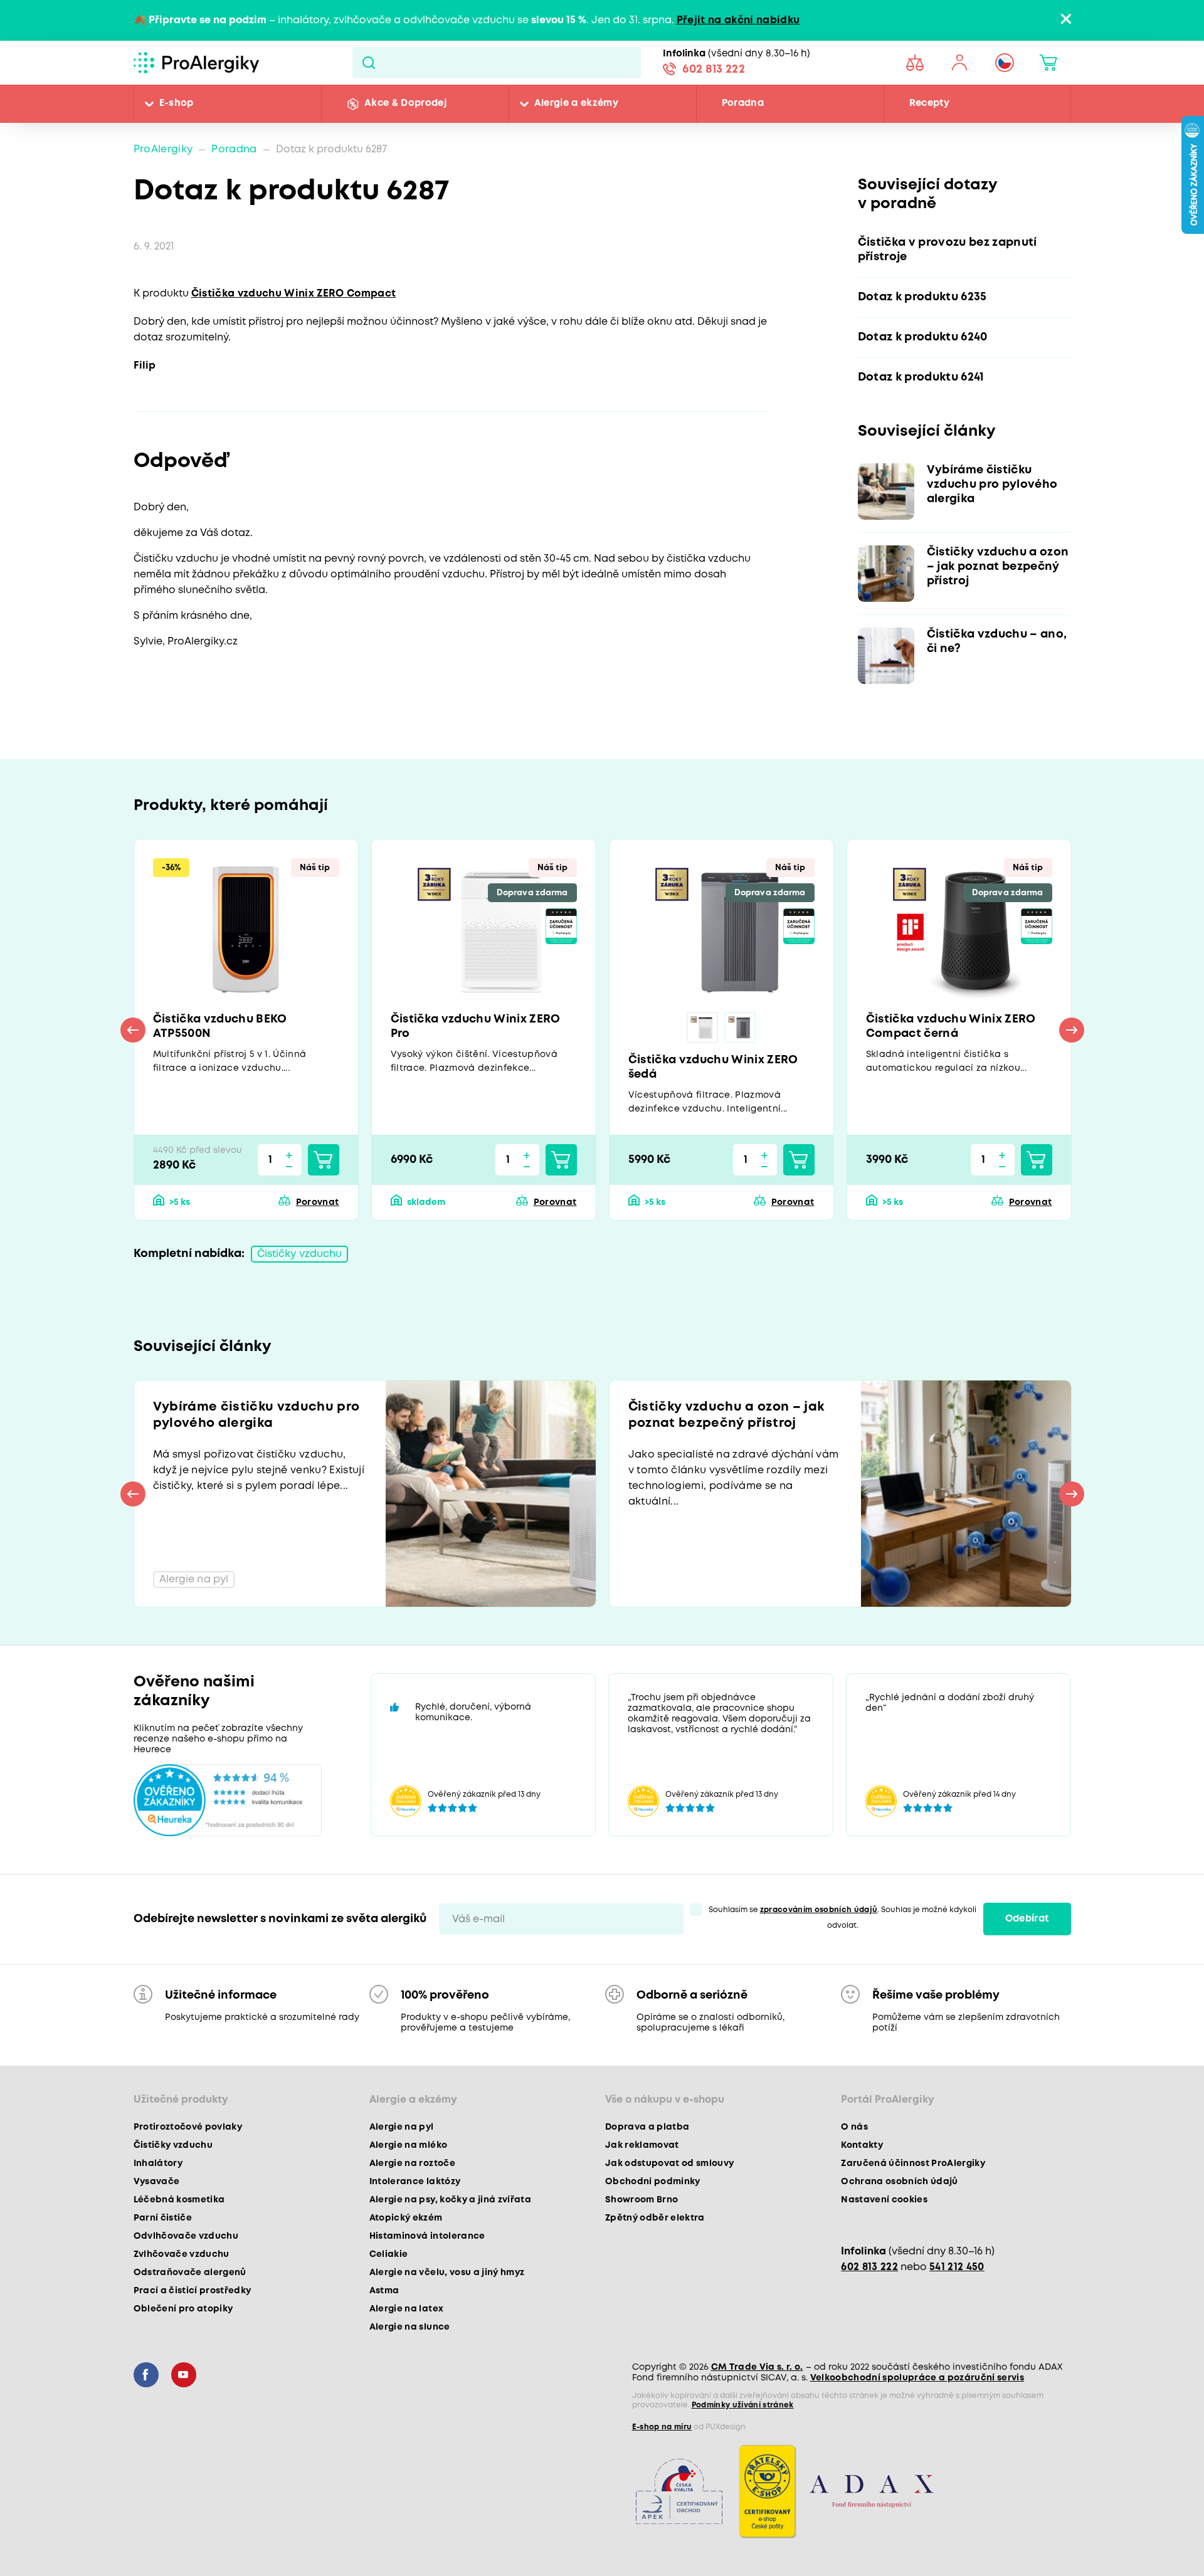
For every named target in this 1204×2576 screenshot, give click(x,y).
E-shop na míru (662, 2427)
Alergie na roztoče (412, 2163)
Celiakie (389, 2254)
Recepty (929, 103)
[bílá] (702, 1028)
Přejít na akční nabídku (738, 20)
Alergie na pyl (402, 2127)
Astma (384, 2291)
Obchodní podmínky (653, 2182)
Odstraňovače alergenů (190, 2273)
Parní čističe (163, 2218)
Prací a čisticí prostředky (193, 2291)
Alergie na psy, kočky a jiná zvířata (450, 2200)
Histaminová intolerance (427, 2236)
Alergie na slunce (410, 2327)
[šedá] (740, 1028)
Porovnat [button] (317, 1202)
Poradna (743, 103)
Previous (133, 1030)
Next (1072, 1030)
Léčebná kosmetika (179, 2200)
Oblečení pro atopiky (183, 2309)
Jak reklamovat (642, 2145)
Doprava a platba (647, 2127)
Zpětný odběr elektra (655, 2218)
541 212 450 (957, 2267)
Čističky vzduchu (300, 1254)
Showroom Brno (642, 2200)
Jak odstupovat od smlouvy (670, 2163)
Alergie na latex (406, 2309)
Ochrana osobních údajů (899, 2182)
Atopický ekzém (406, 2218)
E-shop (177, 103)
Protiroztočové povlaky (188, 2127)
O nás (854, 2127)
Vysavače (157, 2182)
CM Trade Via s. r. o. (757, 2367)
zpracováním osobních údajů (819, 1910)
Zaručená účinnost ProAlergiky (913, 2163)
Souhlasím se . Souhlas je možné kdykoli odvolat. (843, 1918)
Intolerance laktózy (415, 2182)
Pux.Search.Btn (368, 63)
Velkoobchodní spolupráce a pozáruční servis (917, 2378)
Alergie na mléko (408, 2145)
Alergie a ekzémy (576, 103)
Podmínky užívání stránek (743, 2405)
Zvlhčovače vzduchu (182, 2254)
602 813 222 (714, 70)
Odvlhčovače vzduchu (186, 2236)
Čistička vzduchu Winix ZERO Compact (294, 294)
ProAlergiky (163, 150)
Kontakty (862, 2145)
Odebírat (1027, 1919)
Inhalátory (158, 2163)
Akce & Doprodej (405, 103)
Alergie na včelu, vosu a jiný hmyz (447, 2273)
